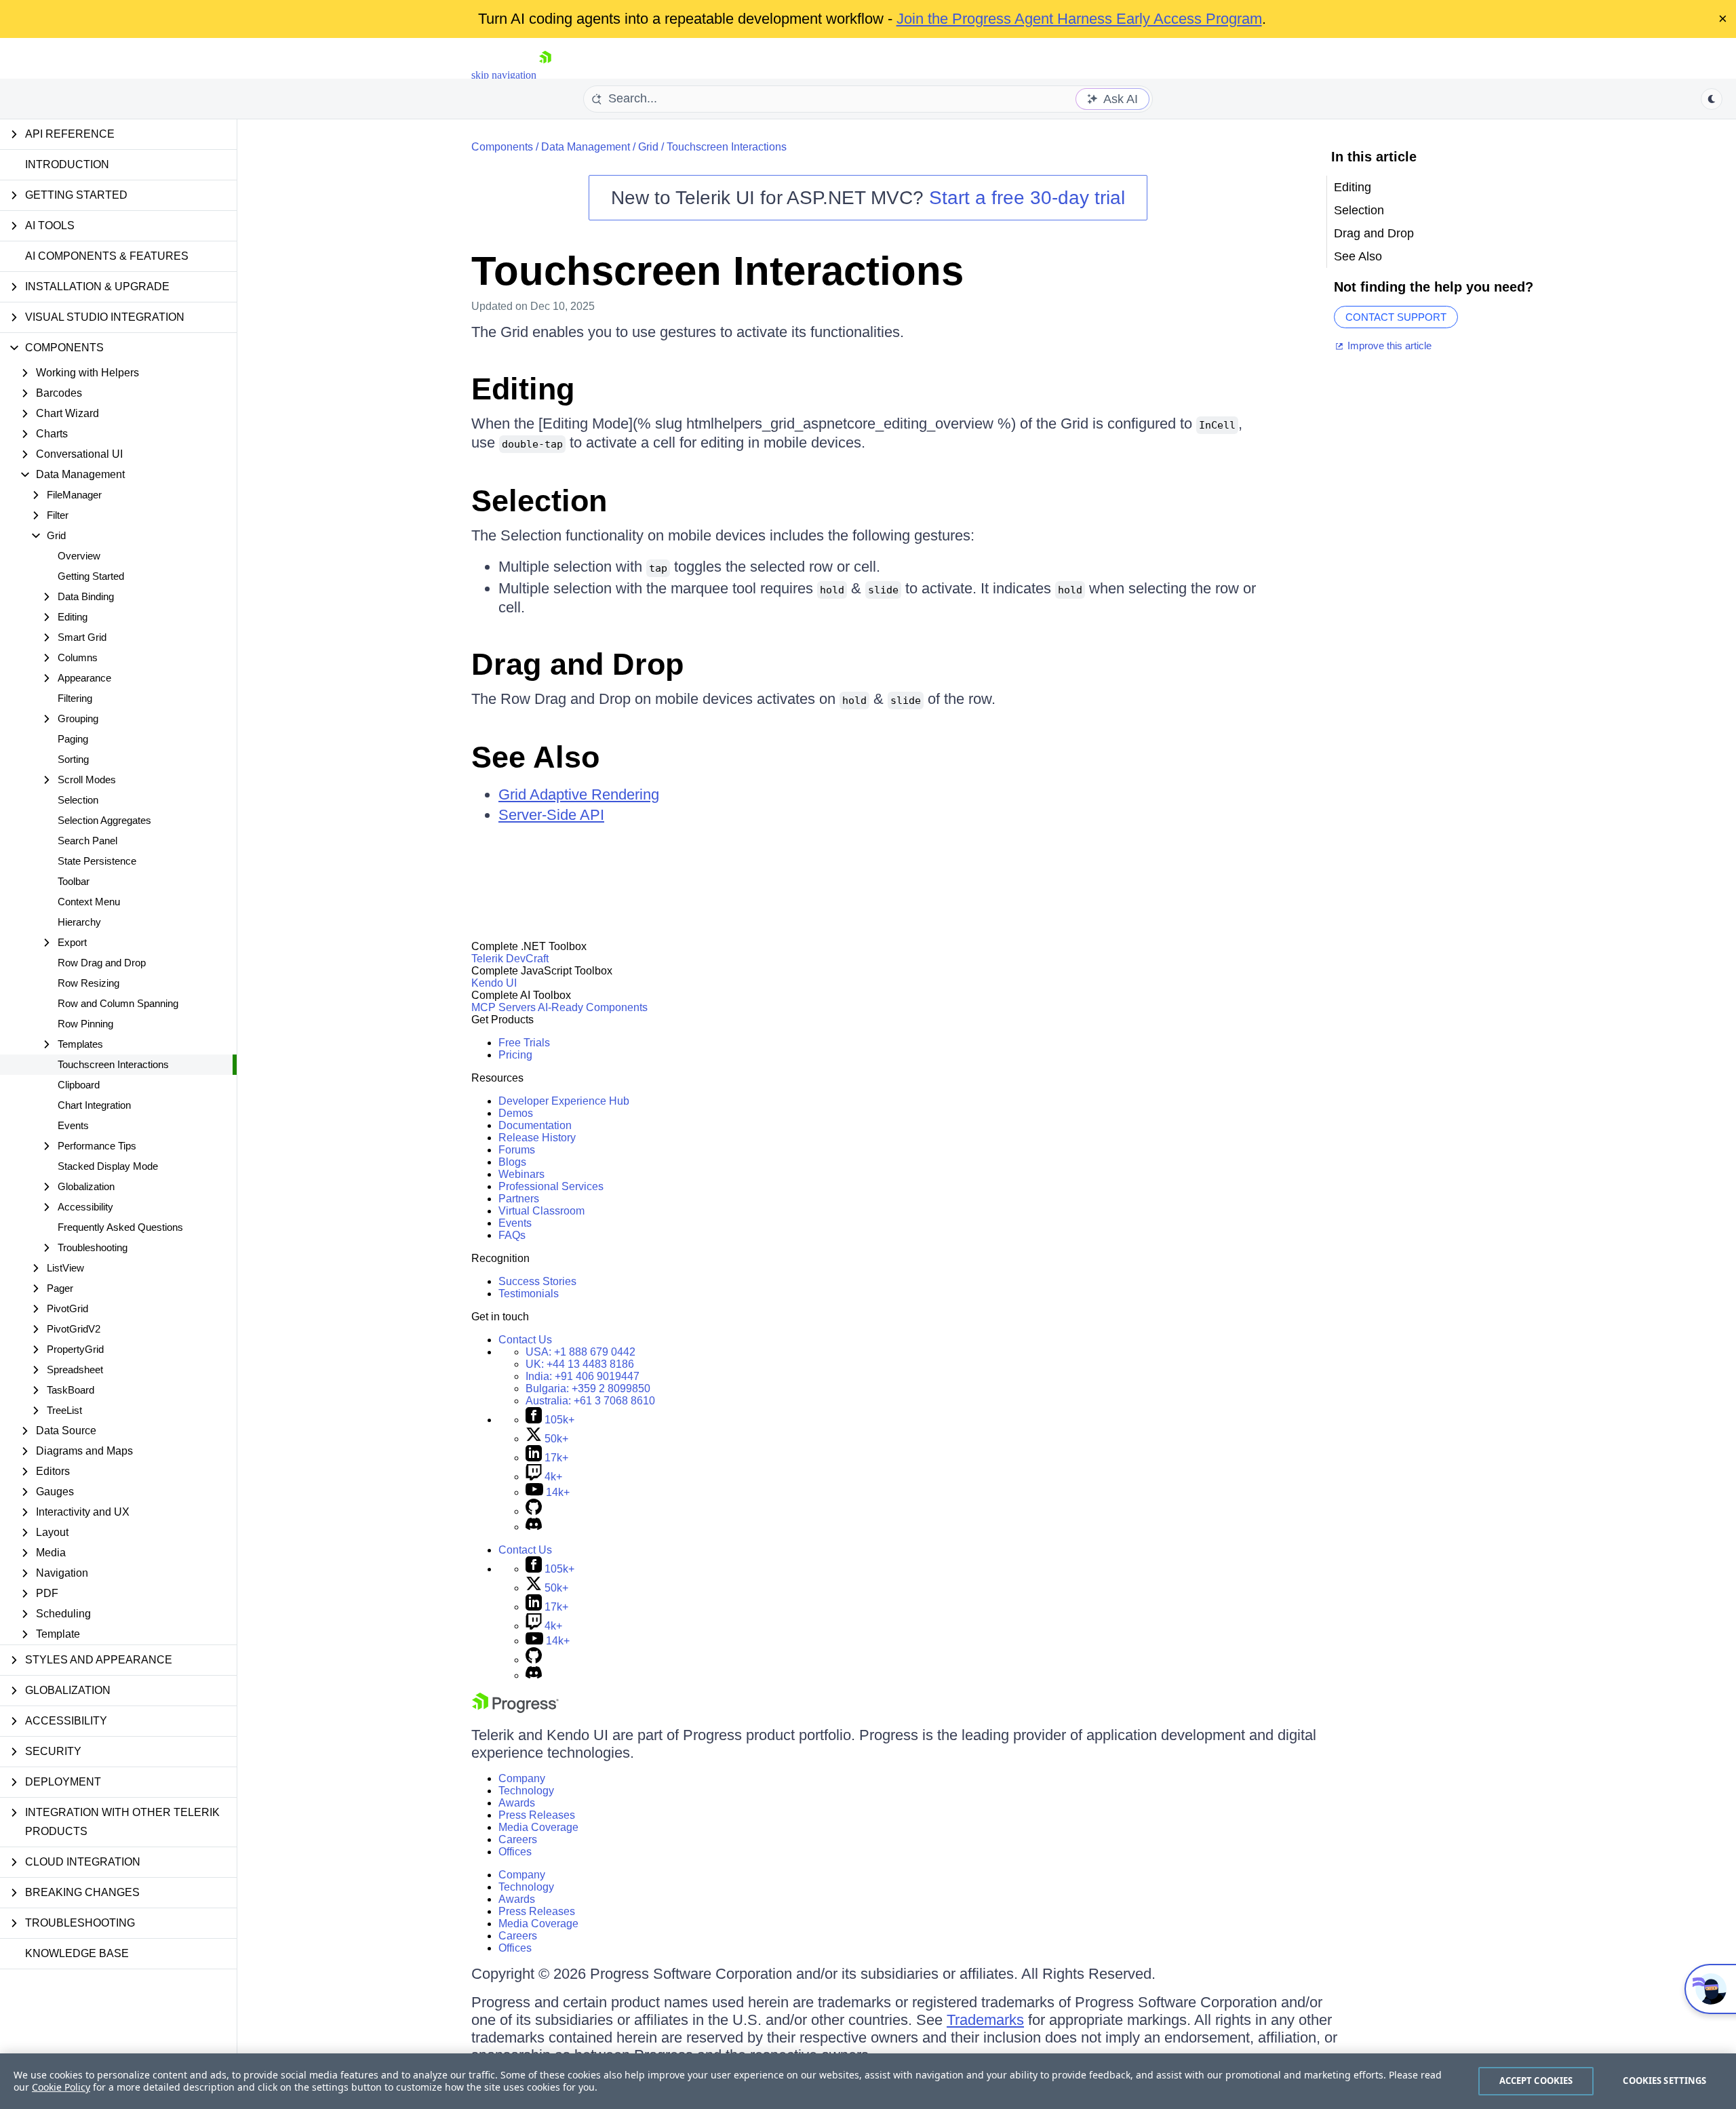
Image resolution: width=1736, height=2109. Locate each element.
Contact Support (1396, 317)
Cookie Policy (61, 2087)
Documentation (535, 1125)
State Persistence (97, 861)
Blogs (512, 1162)
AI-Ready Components (593, 1007)
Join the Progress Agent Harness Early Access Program (1079, 19)
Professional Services (551, 1186)
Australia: (590, 1401)
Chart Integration (94, 1105)
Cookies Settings (1664, 2081)
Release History (537, 1138)
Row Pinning (85, 1024)
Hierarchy (79, 922)
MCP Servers (504, 1007)
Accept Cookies (1536, 2081)
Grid (648, 147)
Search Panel (87, 841)
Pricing (515, 1055)
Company (522, 1778)
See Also (535, 757)
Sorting (73, 759)
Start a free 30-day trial (1027, 198)
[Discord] (534, 1527)
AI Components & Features (107, 256)
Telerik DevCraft (510, 959)
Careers (518, 1839)
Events (73, 1125)
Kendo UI (494, 983)
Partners (519, 1199)
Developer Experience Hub (564, 1101)
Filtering (75, 698)
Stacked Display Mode (108, 1166)
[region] (868, 2081)
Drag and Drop (577, 664)
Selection (78, 800)
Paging (73, 739)
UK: (580, 1364)
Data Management (586, 147)
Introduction (67, 164)
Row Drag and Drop (102, 963)
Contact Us (525, 1340)
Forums (517, 1150)
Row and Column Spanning (118, 1003)
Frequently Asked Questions (120, 1227)
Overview (79, 556)
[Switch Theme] (1712, 99)
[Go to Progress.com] (515, 1709)
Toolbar (74, 881)
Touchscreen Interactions (113, 1064)
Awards (517, 1803)
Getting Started (91, 576)
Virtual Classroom (541, 1211)
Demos (516, 1113)
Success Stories (537, 1281)
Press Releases (537, 1815)
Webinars (521, 1174)
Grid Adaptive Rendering (579, 794)
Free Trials (524, 1043)
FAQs (512, 1235)
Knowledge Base (77, 1953)
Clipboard (79, 1085)
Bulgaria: (588, 1388)
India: (583, 1376)
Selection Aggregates (104, 820)
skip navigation (504, 75)
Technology (526, 1791)
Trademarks (985, 2020)
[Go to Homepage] (545, 75)
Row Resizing (88, 983)
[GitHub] (534, 1511)
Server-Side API (551, 815)
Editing (523, 389)
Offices (515, 1852)
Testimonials (529, 1294)
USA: (580, 1352)
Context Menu (89, 902)
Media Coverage (538, 1827)
